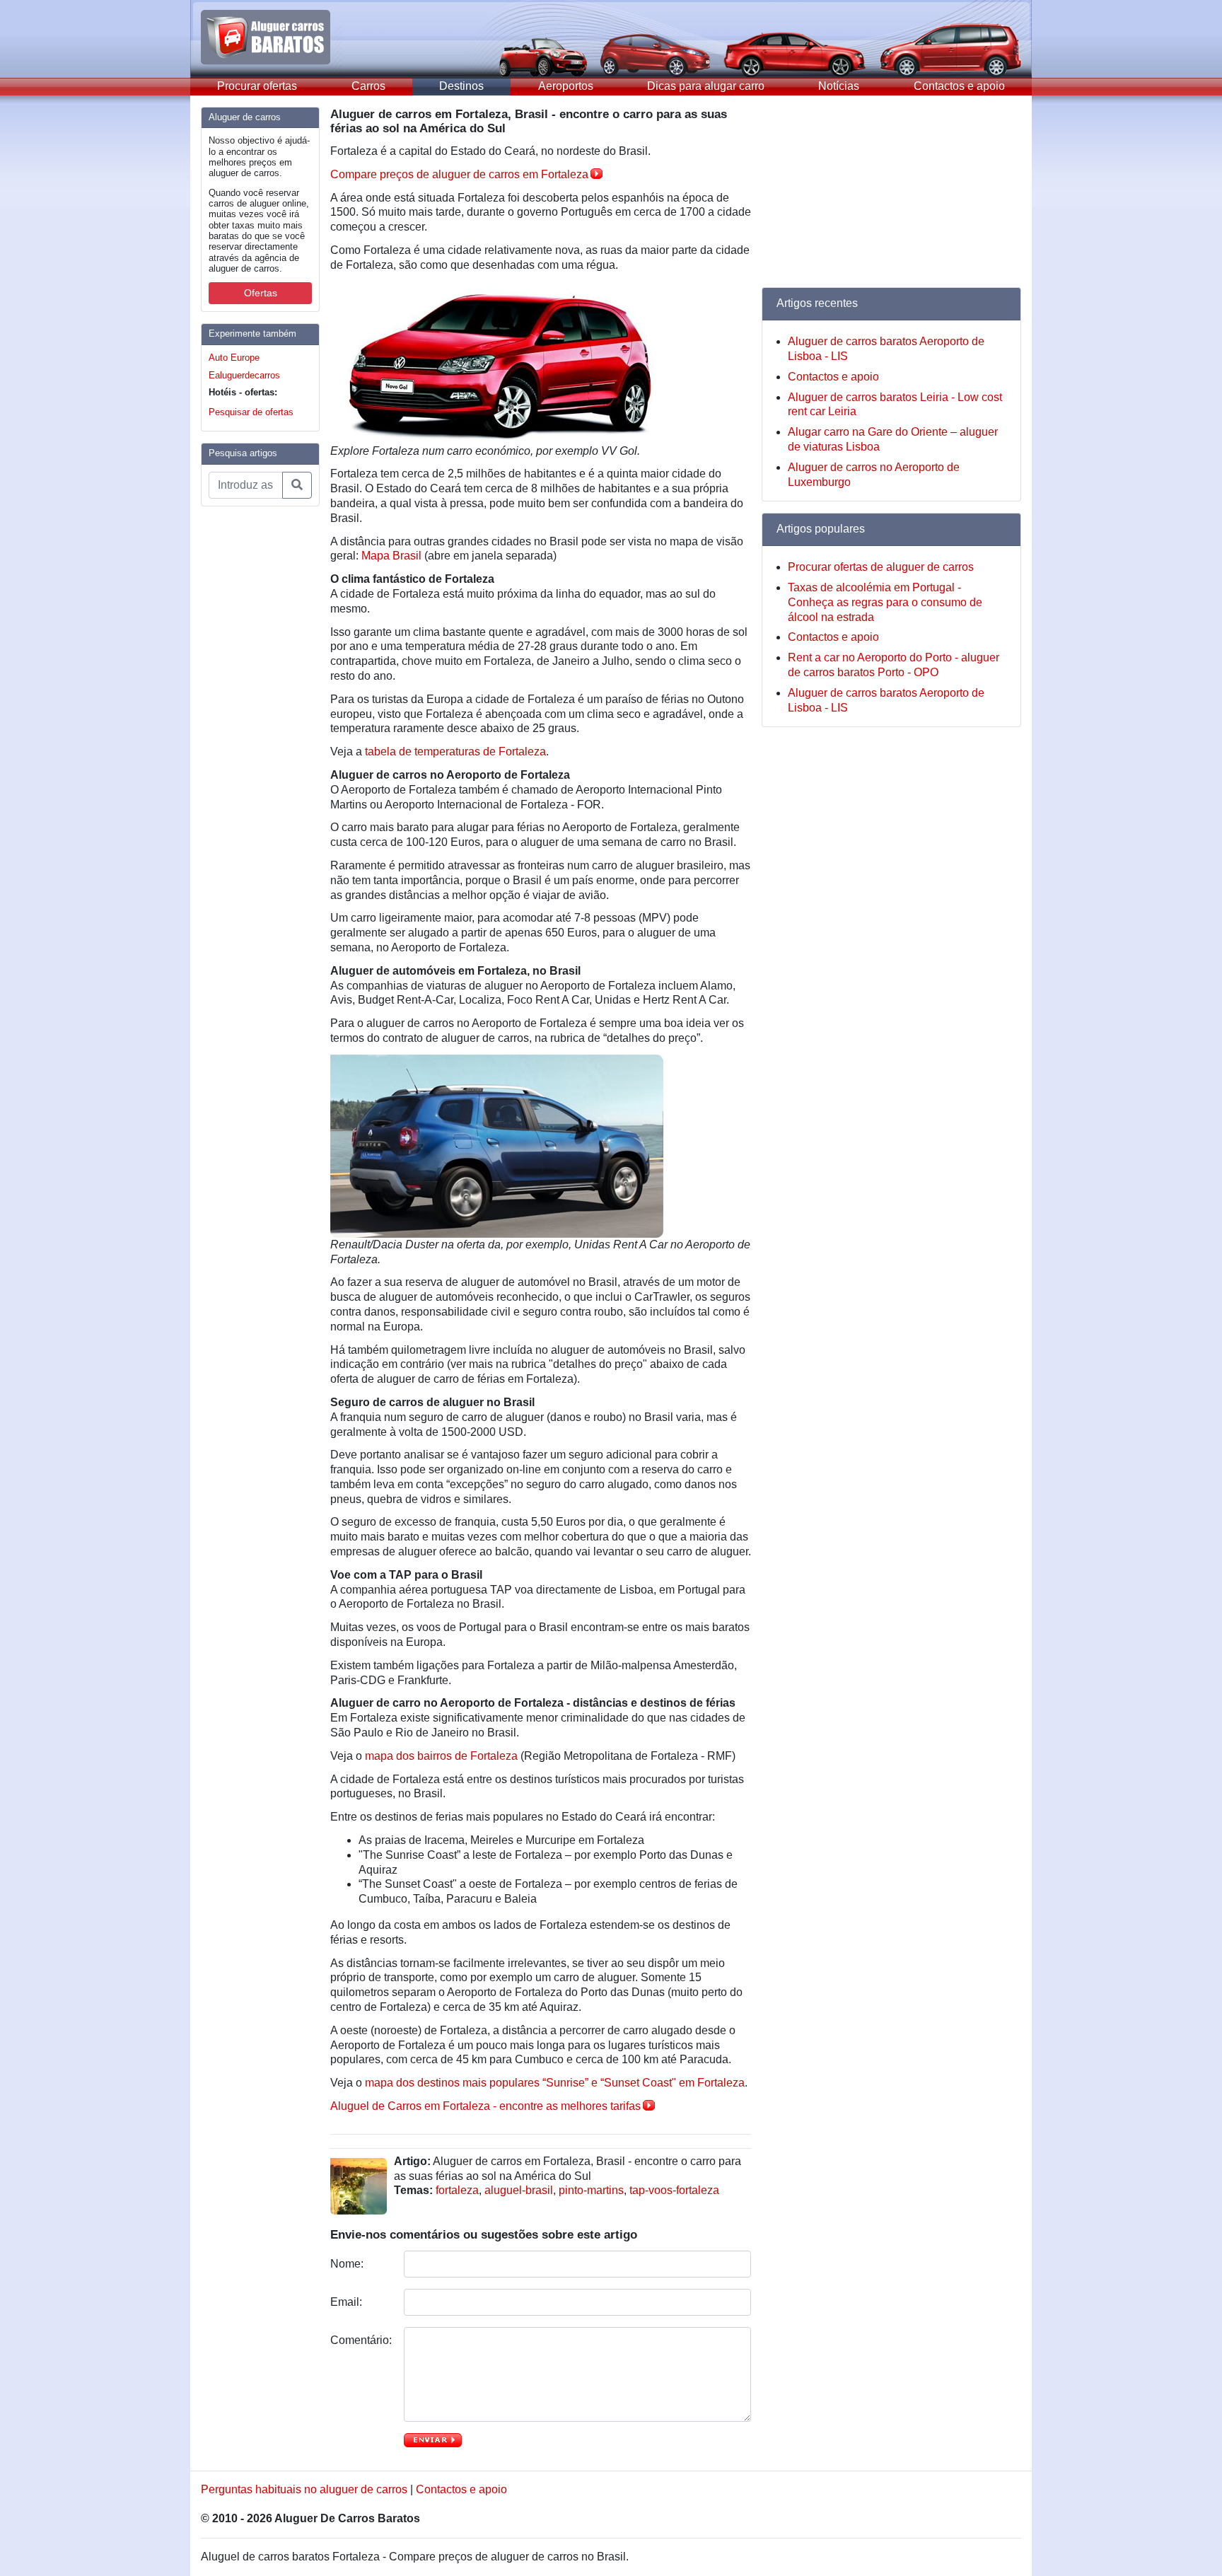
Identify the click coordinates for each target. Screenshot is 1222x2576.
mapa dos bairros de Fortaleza (441, 1756)
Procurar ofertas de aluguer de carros (881, 567)
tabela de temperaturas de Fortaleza (455, 752)
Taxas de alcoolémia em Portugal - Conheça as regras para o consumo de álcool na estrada (885, 602)
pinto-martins (591, 2190)
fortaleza (457, 2190)
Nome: (348, 2264)
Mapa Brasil (391, 556)
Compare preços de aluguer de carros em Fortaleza (459, 174)
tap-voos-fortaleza (674, 2190)
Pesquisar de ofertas (251, 412)
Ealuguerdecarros (244, 375)
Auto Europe (234, 358)
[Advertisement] (257, 730)
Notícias (839, 86)
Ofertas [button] (261, 293)
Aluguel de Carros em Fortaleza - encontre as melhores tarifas (485, 2106)
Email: (348, 2302)
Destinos (461, 86)
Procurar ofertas (257, 86)
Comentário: (362, 2340)
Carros (368, 86)
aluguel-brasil (519, 2190)
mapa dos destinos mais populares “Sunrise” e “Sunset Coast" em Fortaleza (555, 2083)
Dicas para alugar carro (706, 86)
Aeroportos (566, 86)
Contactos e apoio (959, 86)
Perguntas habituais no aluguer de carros (304, 2489)
